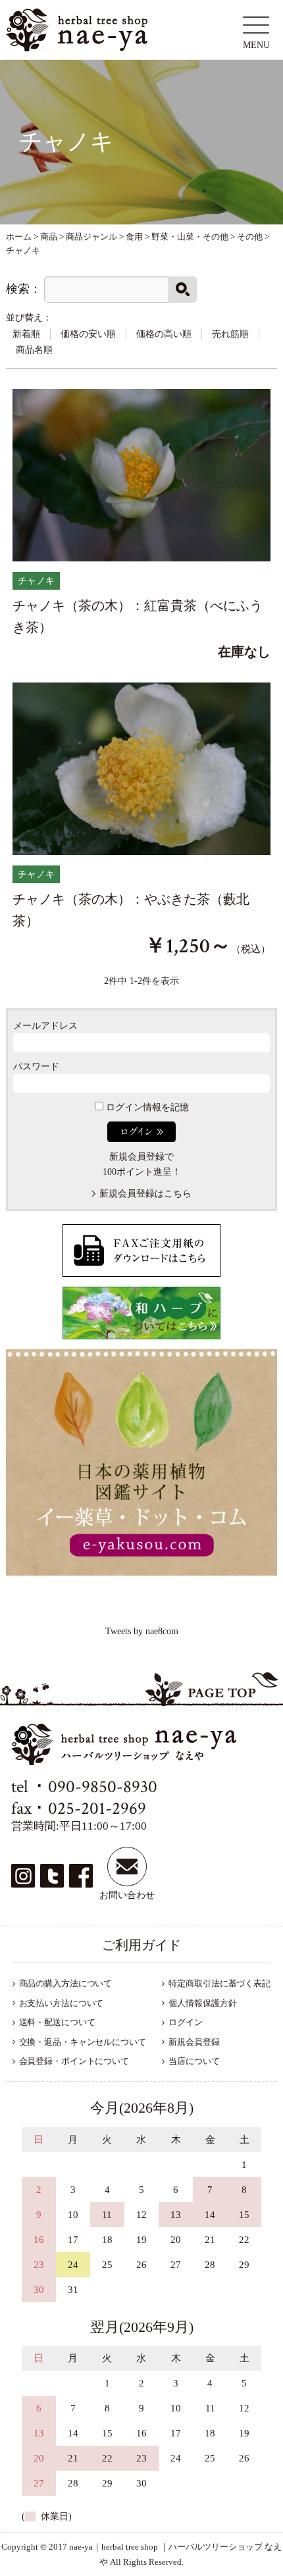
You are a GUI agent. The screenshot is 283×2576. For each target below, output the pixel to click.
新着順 (26, 334)
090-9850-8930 (103, 1787)
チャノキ (36, 581)
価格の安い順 (88, 334)
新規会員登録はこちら (145, 1194)
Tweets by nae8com (142, 1631)
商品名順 (34, 350)
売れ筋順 (230, 334)
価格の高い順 (164, 334)
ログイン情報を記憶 (146, 1107)
